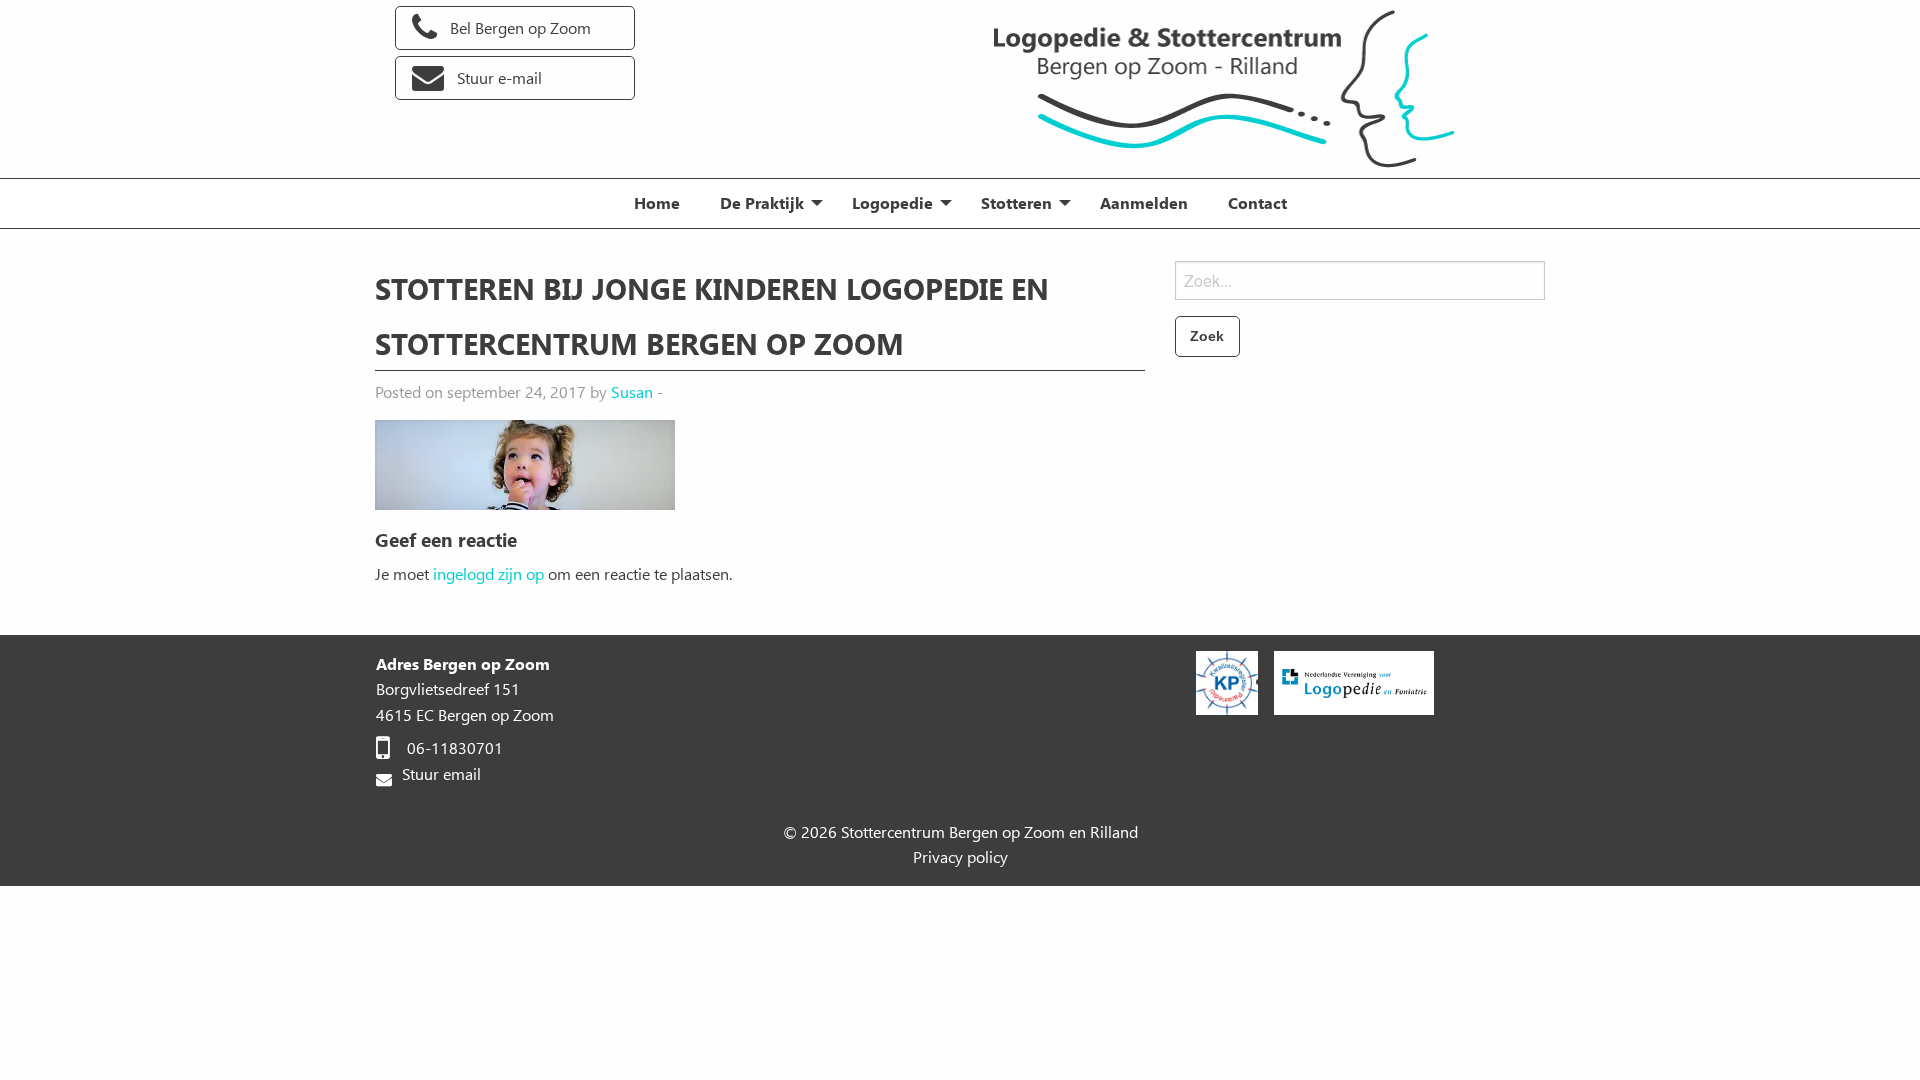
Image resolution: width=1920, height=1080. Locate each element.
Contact (1257, 202)
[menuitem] (657, 203)
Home (657, 202)
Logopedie (892, 202)
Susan (632, 391)
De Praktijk (762, 202)
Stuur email (439, 773)
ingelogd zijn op (488, 573)
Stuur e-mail (499, 77)
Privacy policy (960, 856)
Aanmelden (1144, 202)
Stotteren (1016, 202)
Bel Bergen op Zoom (520, 27)
